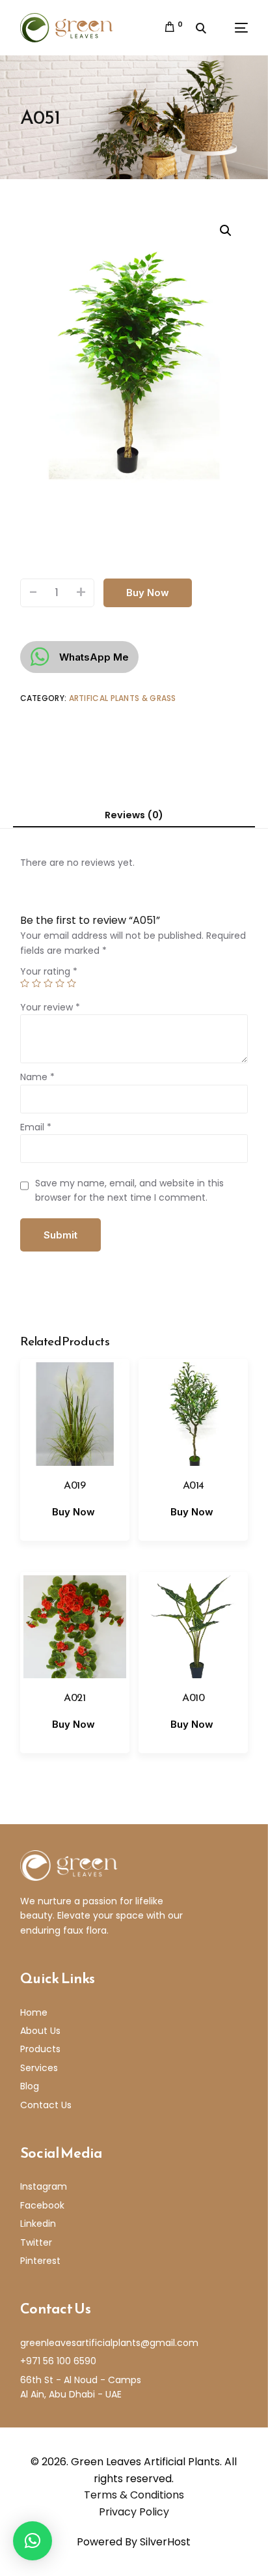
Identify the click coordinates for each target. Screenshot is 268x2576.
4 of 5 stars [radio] (60, 983)
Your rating (49, 971)
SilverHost (165, 2542)
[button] (226, 231)
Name (37, 1077)
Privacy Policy (134, 2512)
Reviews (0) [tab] (134, 815)
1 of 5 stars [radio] (25, 983)
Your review (50, 1007)
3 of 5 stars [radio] (48, 983)
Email (36, 1127)
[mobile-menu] (233, 28)
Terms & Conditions (134, 2495)
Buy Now (148, 593)
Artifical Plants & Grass (123, 698)
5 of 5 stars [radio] (72, 983)
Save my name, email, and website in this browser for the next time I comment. (129, 1190)
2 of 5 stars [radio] (36, 983)
